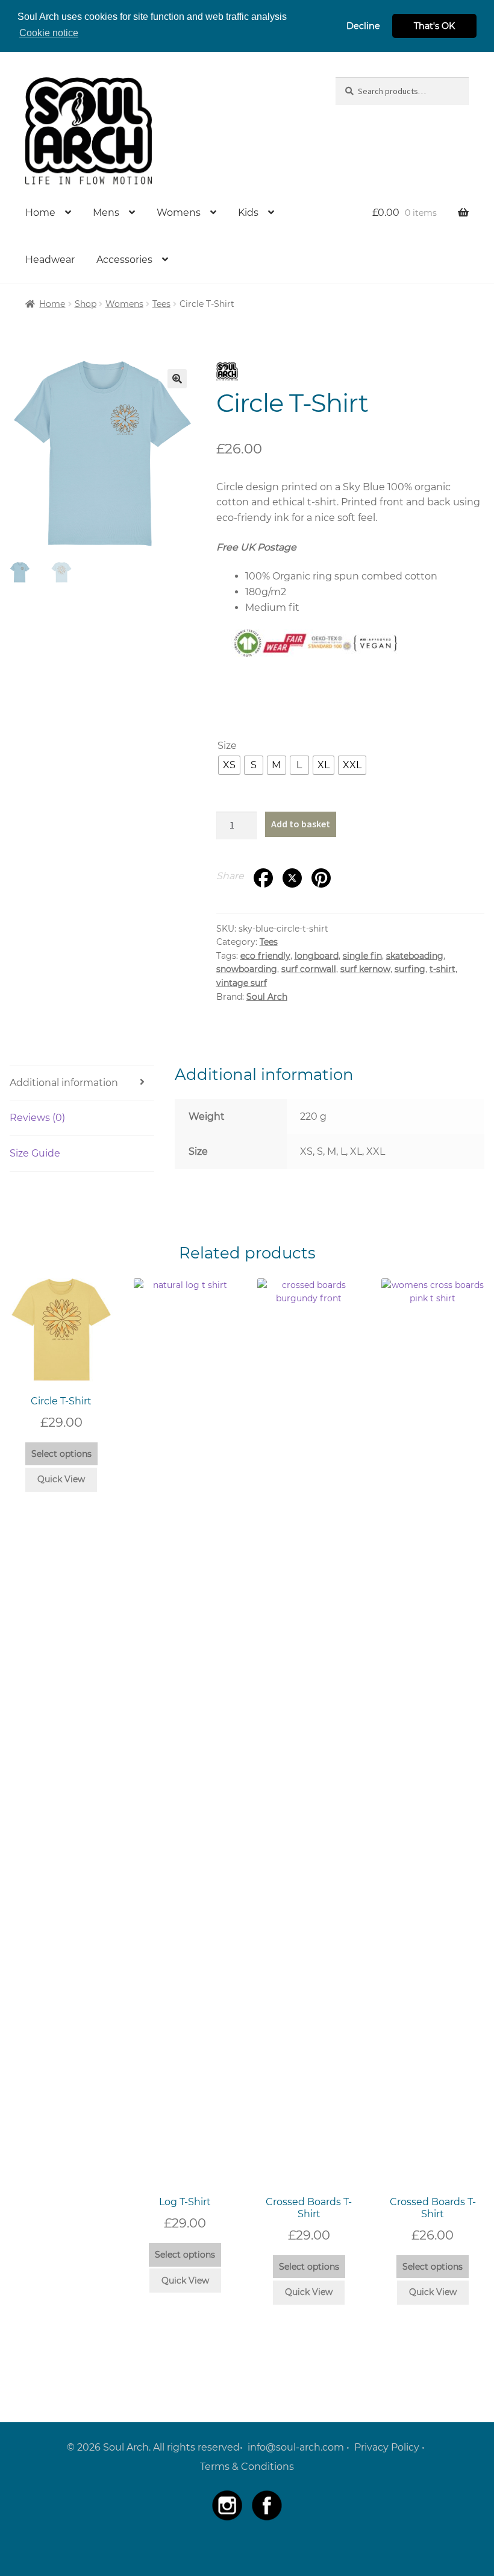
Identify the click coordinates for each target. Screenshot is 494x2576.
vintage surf (242, 983)
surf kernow (365, 969)
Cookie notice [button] (49, 33)
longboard (317, 956)
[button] (177, 379)
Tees (161, 304)
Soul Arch (267, 997)
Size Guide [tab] (35, 1153)
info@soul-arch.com (296, 2447)
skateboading (415, 956)
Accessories (124, 260)
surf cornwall (309, 969)
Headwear (50, 260)
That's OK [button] (434, 26)
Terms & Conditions (247, 2467)
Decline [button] (363, 26)
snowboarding (247, 969)
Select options (61, 1454)
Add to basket (301, 824)
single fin (362, 956)
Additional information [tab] (64, 1083)
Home (40, 213)
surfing (410, 969)
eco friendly (265, 956)
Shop (86, 304)
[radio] (229, 765)
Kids (248, 213)
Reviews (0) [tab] (37, 1118)
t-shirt (442, 969)
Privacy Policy (387, 2447)
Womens (179, 213)
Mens (106, 213)
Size (227, 746)
